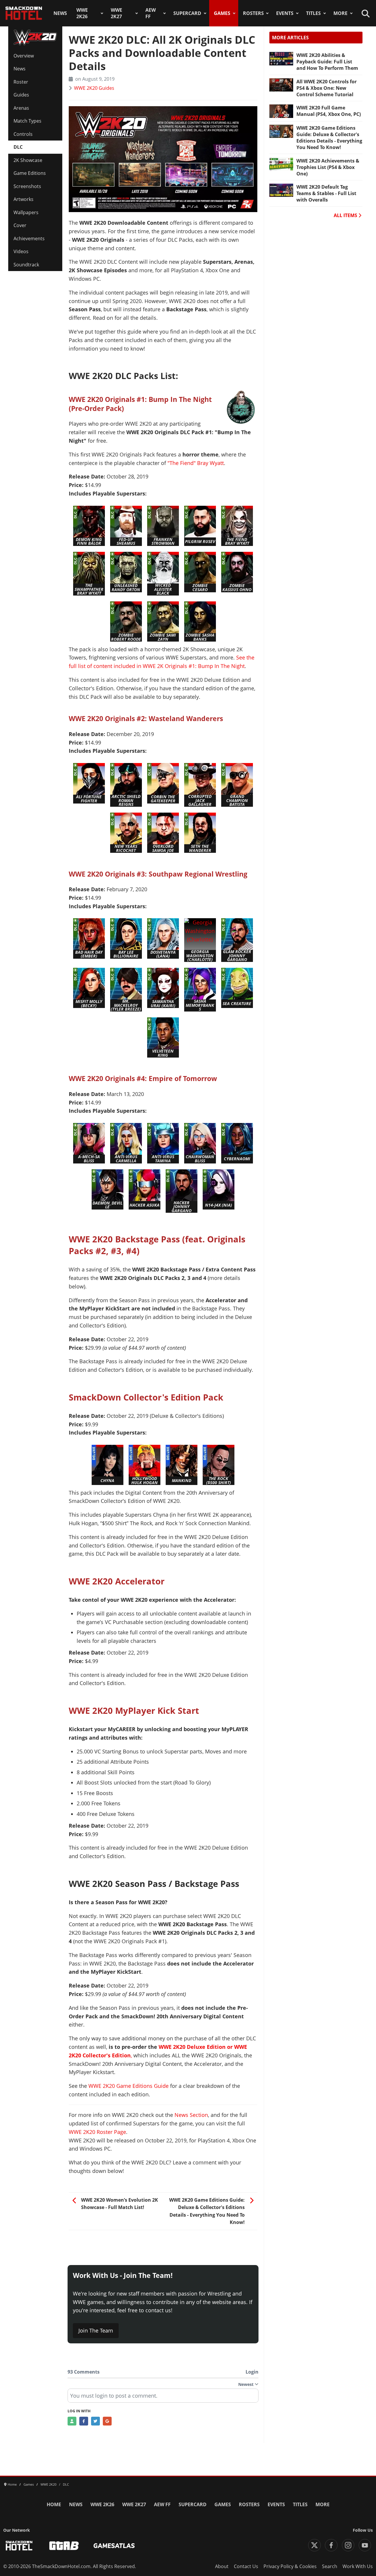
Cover (20, 225)
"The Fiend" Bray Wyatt (196, 463)
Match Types (27, 121)
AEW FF (151, 13)
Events (285, 13)
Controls (23, 134)
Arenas (21, 108)
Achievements (29, 239)
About (222, 2566)
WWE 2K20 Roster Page (97, 2132)
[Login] (72, 2421)
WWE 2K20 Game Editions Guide (129, 2086)
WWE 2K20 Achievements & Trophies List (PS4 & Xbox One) (328, 167)
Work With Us (358, 2566)
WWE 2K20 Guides (94, 88)
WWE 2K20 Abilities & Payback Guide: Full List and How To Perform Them (327, 62)
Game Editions (30, 173)
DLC (18, 147)
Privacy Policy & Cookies (290, 2566)
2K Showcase (28, 160)
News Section (191, 2115)
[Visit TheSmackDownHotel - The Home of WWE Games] (19, 2546)
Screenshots (27, 186)
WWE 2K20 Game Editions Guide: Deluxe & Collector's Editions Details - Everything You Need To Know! (329, 138)
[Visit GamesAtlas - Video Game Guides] (114, 2546)
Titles (313, 13)
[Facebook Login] (84, 2421)
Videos (21, 251)
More (340, 13)
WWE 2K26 (82, 13)
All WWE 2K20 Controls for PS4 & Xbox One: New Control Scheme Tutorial (327, 88)
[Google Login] (107, 2421)
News (60, 13)
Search (330, 2566)
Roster (21, 82)
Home (54, 2504)
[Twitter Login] (95, 2421)
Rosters (253, 13)
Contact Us (246, 2566)
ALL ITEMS (346, 215)
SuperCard (187, 13)
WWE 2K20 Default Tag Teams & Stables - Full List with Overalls (326, 193)
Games (222, 13)
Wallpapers (26, 212)
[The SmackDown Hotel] (24, 13)
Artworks (23, 199)
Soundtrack (26, 265)
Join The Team (96, 2330)
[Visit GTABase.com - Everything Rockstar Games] (64, 2546)
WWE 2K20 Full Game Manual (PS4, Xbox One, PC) (329, 111)
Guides (21, 95)
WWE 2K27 (116, 13)
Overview (24, 56)
